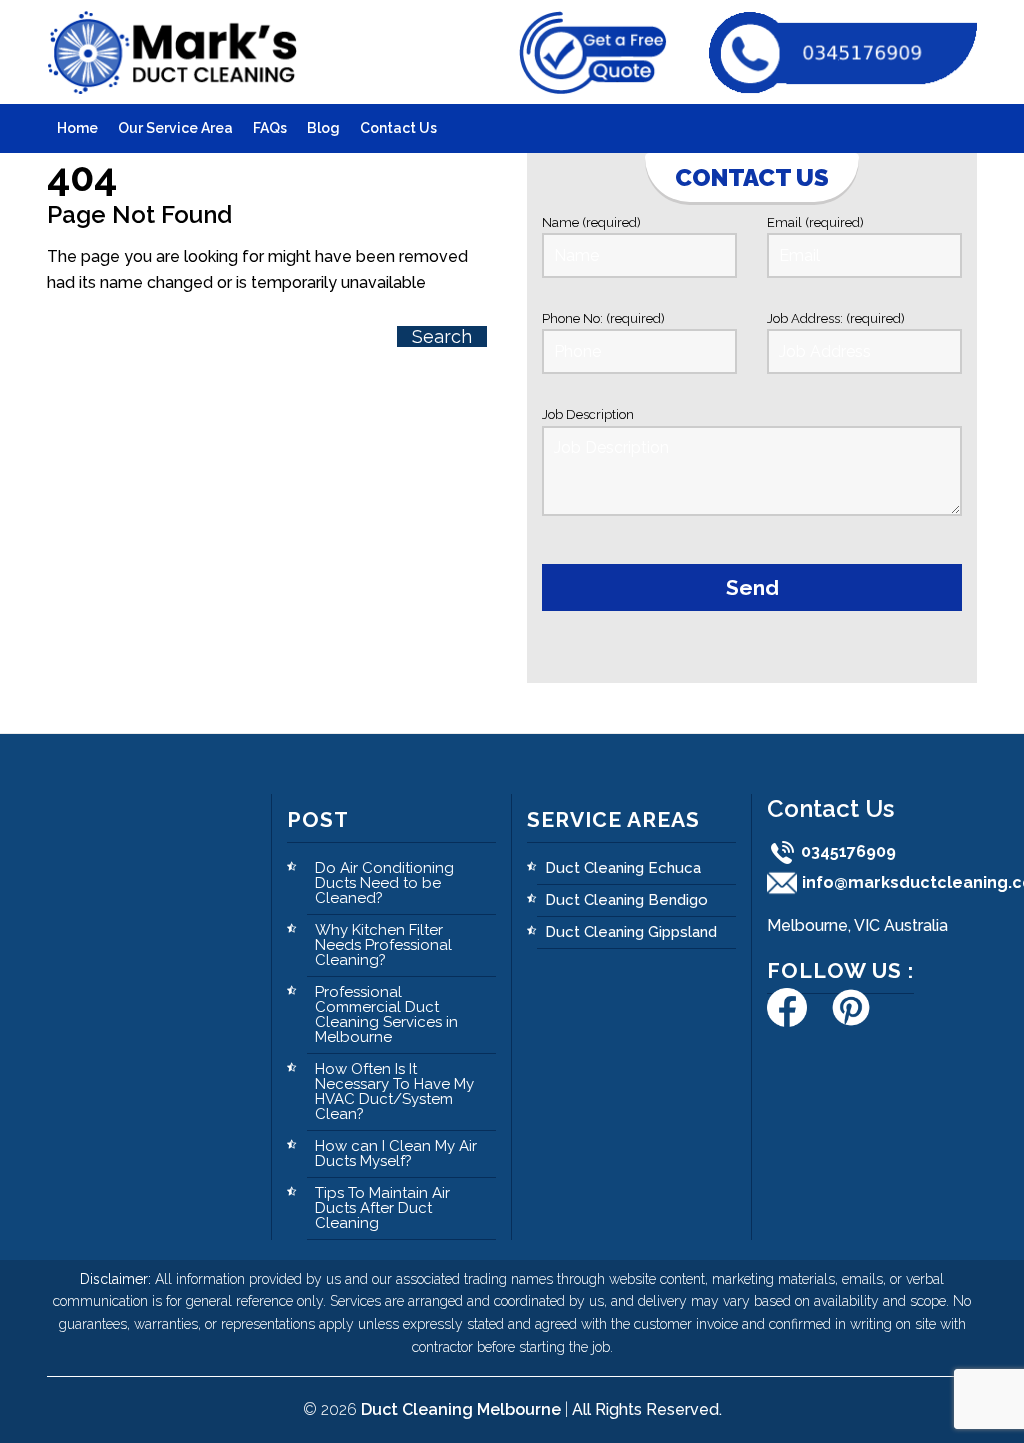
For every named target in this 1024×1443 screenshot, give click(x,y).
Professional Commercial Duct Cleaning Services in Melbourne (386, 1014)
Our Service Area (175, 128)
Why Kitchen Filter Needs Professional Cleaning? (383, 945)
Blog (323, 128)
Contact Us (398, 128)
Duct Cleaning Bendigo (626, 900)
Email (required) (815, 222)
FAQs (270, 128)
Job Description (588, 414)
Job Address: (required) (836, 318)
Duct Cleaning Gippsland (631, 932)
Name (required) (591, 222)
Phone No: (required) (603, 318)
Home (77, 128)
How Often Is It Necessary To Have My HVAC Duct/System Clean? (394, 1091)
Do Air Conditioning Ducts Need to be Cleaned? (384, 883)
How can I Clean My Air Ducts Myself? (396, 1153)
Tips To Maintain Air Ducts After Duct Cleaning (382, 1208)
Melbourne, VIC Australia (857, 925)
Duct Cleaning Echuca (623, 868)
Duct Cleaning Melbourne (461, 1409)
